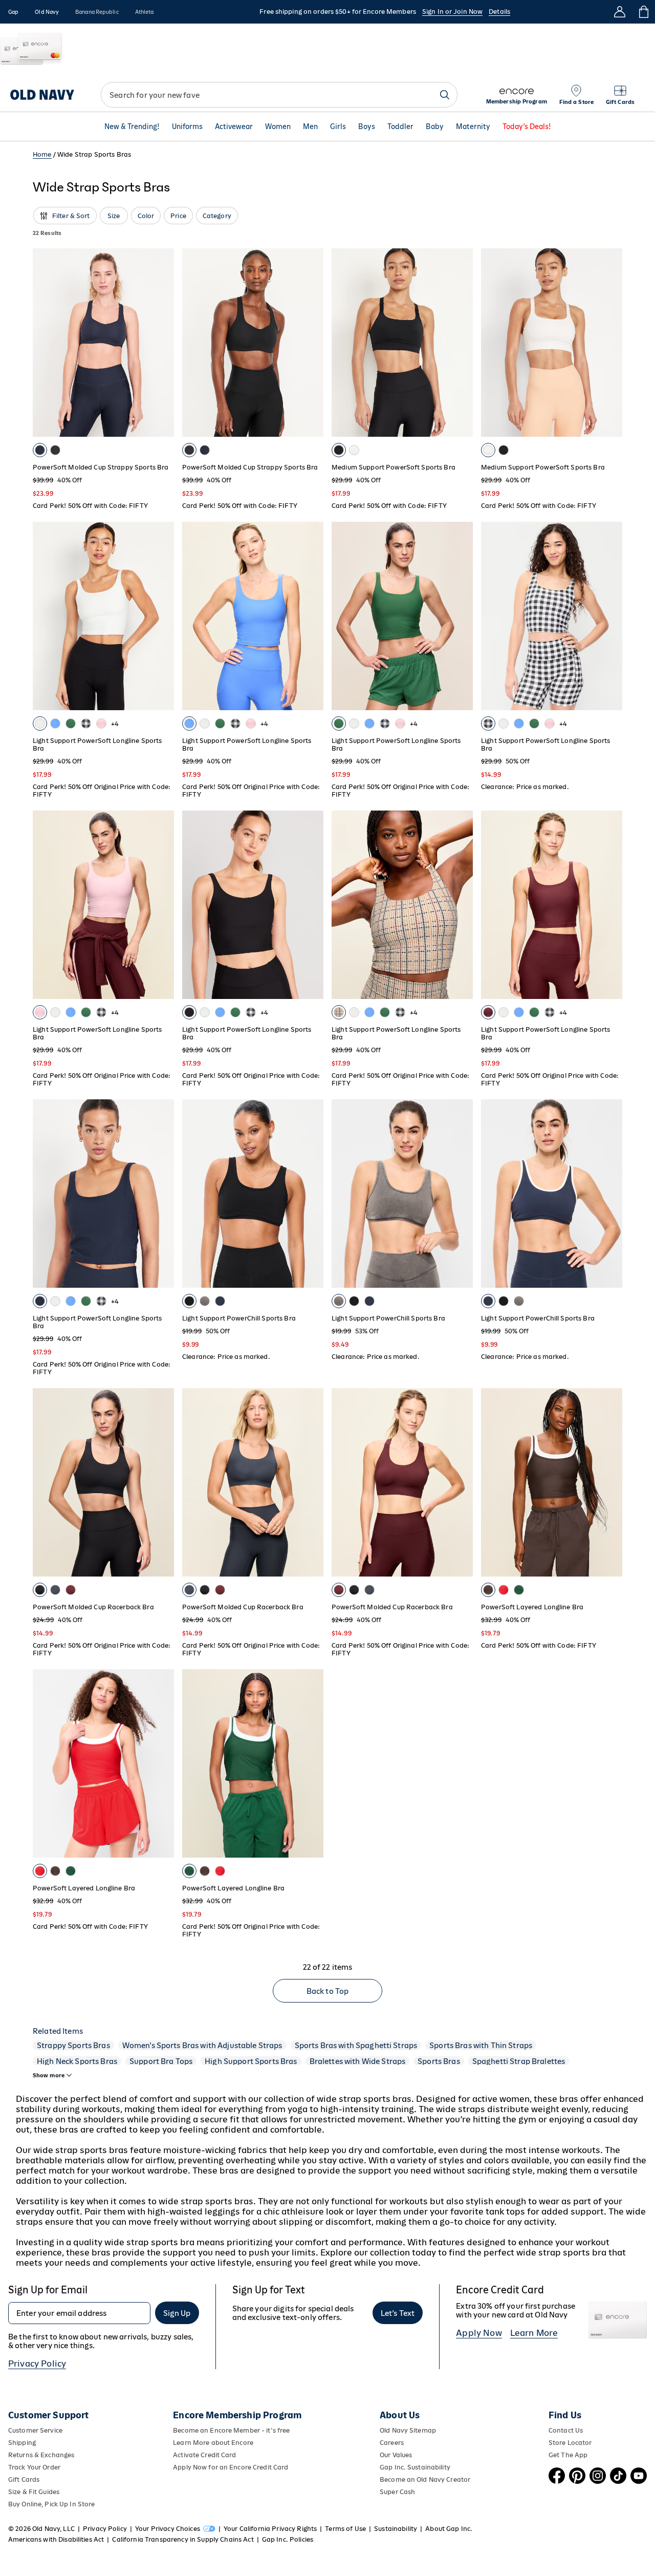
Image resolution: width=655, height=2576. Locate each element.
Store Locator (570, 2443)
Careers (392, 2443)
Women (278, 126)
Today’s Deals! (527, 126)
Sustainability (396, 2529)
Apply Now (479, 2333)
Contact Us (566, 2430)
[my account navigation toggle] (620, 12)
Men (310, 126)
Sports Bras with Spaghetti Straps (356, 2045)
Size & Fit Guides (34, 2492)
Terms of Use (345, 2529)
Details (499, 12)
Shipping (22, 2443)
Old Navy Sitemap (408, 2430)
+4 (115, 724)
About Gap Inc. (449, 2529)
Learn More (534, 2333)
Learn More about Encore (213, 2443)
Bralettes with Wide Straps (358, 2061)
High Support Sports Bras (251, 2061)
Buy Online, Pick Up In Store (51, 2504)
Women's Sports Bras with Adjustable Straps (202, 2045)
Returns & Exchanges (41, 2455)
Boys (367, 126)
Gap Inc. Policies (288, 2539)
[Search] (445, 95)
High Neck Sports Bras (77, 2061)
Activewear (234, 126)
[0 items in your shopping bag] (643, 12)
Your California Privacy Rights (270, 2529)
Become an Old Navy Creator (425, 2479)
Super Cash (397, 2492)
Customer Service (35, 2430)
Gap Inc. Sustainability (415, 2467)
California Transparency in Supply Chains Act (183, 2539)
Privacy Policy (37, 2364)
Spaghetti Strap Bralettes (519, 2061)
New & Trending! (132, 126)
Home (42, 154)
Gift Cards (24, 2479)
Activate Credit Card (204, 2455)
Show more (49, 2075)
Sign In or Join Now (452, 12)
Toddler (400, 126)
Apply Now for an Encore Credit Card (231, 2467)
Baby (435, 126)
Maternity (473, 126)
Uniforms (187, 126)
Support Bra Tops (161, 2061)
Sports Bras (439, 2061)
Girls (338, 126)
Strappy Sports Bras (73, 2045)
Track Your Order (34, 2467)
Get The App (568, 2455)
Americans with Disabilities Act (56, 2539)
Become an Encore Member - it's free (231, 2430)
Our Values (396, 2455)
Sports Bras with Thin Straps (481, 2045)
